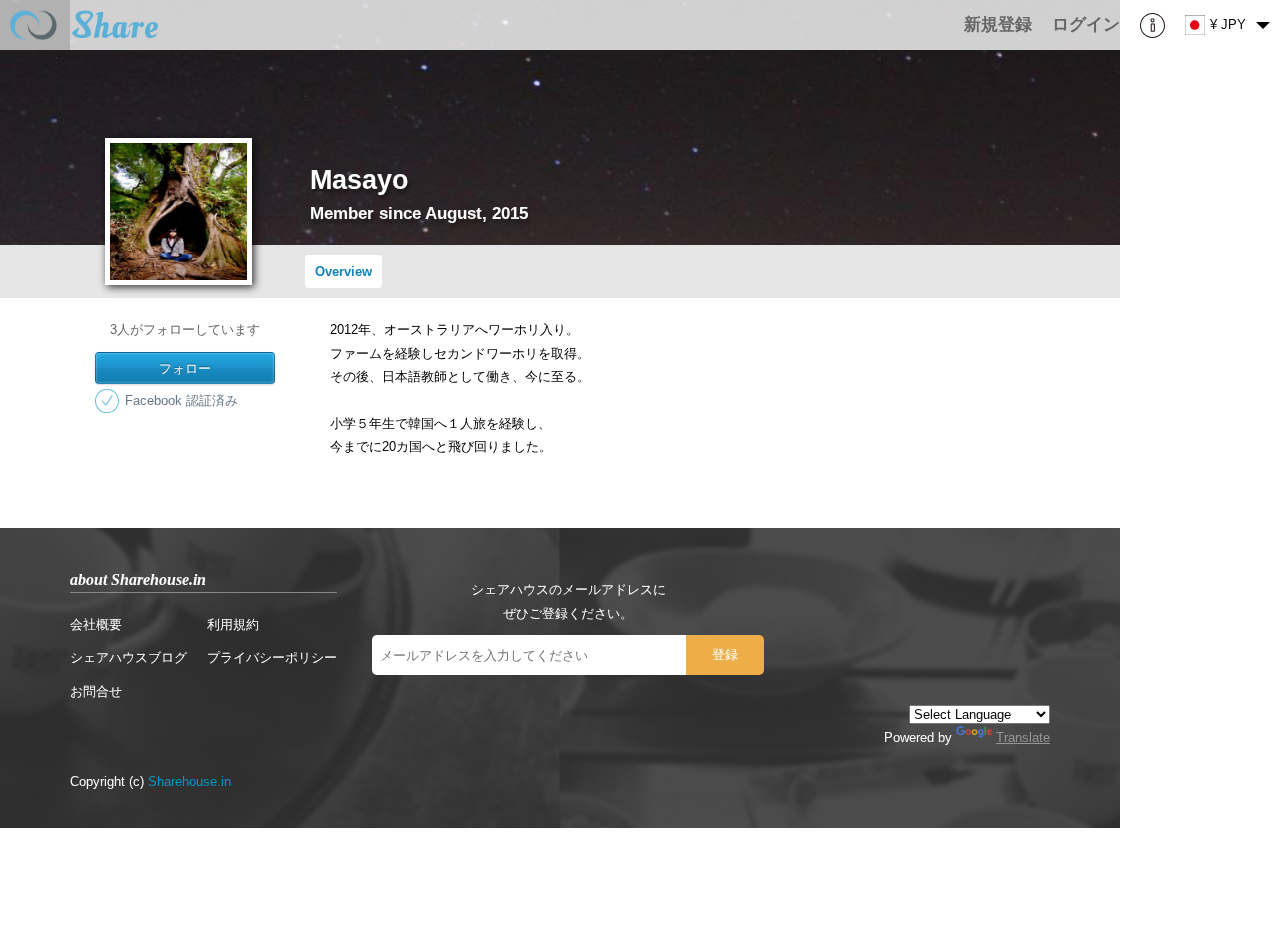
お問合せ (96, 691)
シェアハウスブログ (128, 657)
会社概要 (96, 624)
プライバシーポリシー (272, 657)
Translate (1023, 737)
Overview (343, 271)
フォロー (185, 367)
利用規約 (233, 624)
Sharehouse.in (189, 781)
